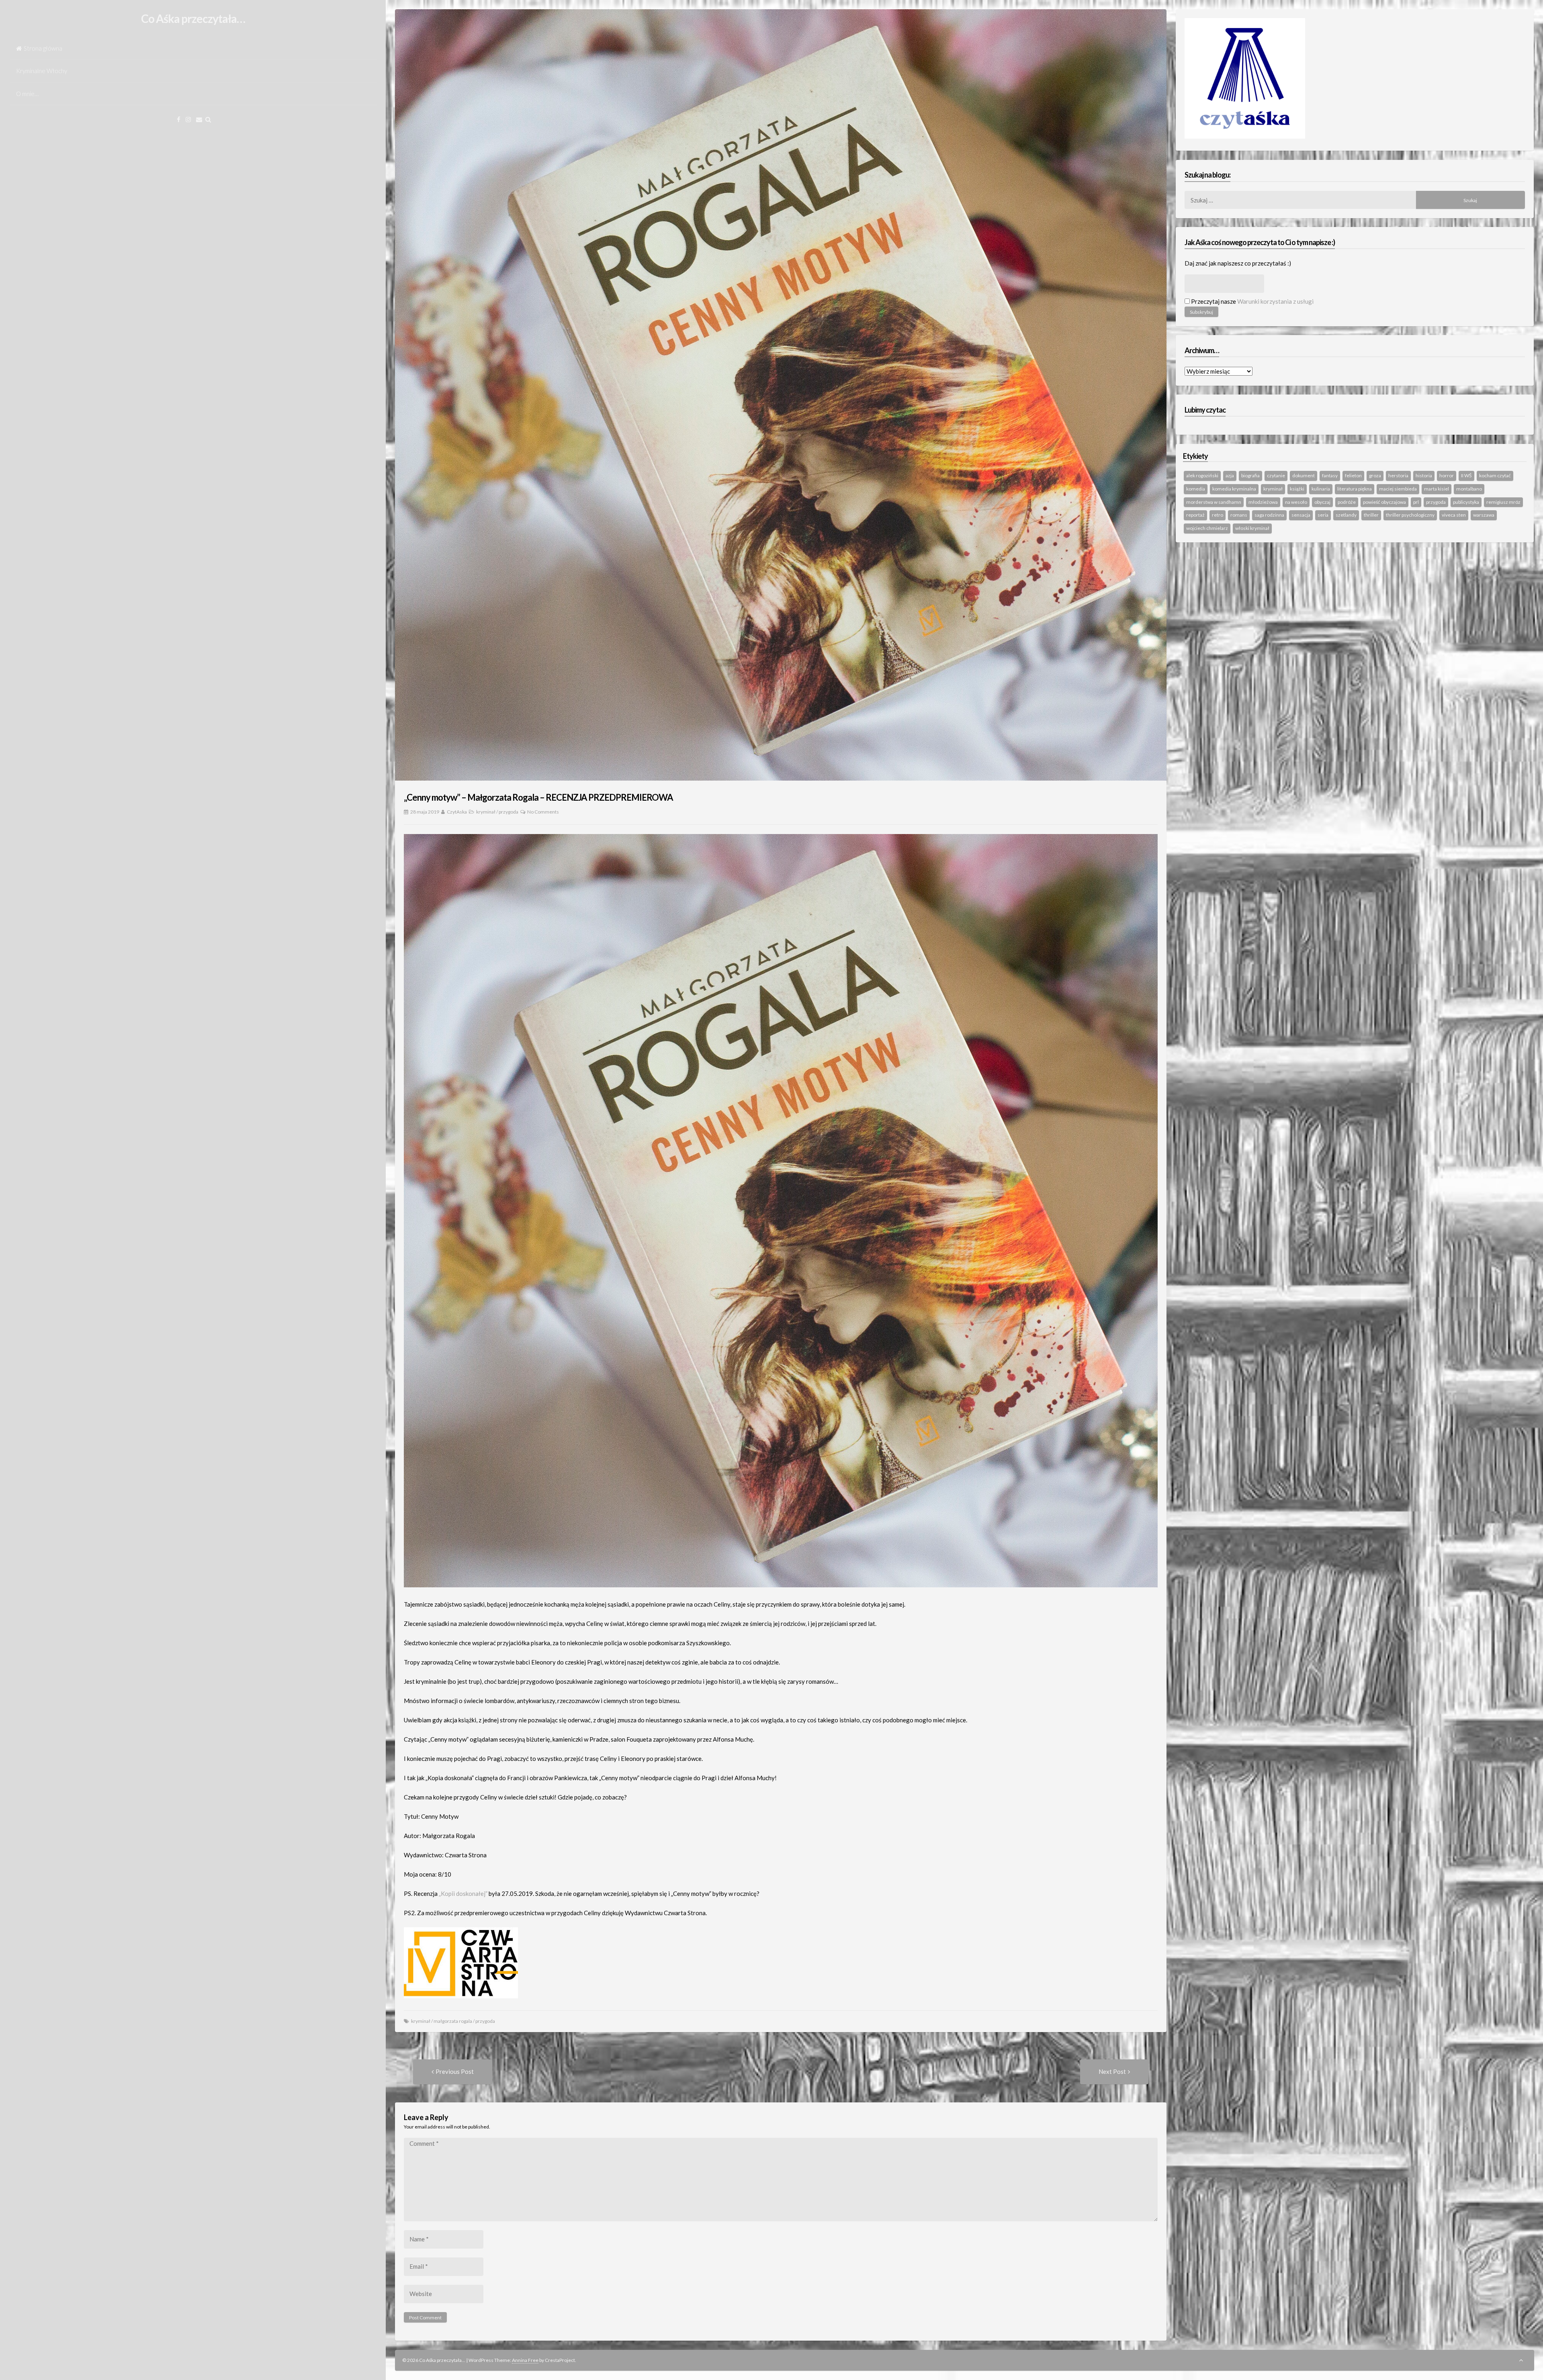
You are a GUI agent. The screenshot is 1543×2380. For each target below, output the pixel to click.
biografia (1250, 475)
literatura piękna (1355, 489)
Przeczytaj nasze (1252, 301)
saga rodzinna (1269, 515)
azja (1230, 475)
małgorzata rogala (453, 2021)
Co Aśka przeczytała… (193, 18)
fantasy (1330, 475)
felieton (1353, 475)
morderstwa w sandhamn (1214, 502)
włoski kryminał (1252, 528)
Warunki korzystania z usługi (1275, 301)
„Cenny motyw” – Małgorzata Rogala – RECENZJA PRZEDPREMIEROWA (538, 797)
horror (1447, 475)
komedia (1196, 489)
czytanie (1276, 475)
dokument (1304, 475)
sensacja (1301, 515)
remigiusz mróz (1503, 502)
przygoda (509, 812)
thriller (1371, 515)
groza (1375, 475)
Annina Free (525, 2360)
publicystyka (1466, 502)
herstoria (1398, 475)
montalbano (1469, 489)
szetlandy (1346, 515)
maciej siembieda (1398, 489)
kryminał (486, 812)
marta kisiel (1437, 489)
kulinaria (1321, 489)
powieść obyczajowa (1384, 502)
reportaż (1195, 515)
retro (1218, 515)
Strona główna (43, 48)
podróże (1347, 502)
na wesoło (1296, 502)
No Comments (543, 812)
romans (1239, 515)
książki (1297, 489)
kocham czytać (1495, 475)
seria (1323, 515)
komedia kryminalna (1234, 489)
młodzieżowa (1263, 502)
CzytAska (457, 812)
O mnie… (27, 94)
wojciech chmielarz (1207, 528)
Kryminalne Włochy (42, 71)
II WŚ (1466, 475)
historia (1424, 475)
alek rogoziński (1202, 475)
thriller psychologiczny (1410, 515)
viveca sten (1454, 515)
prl (1416, 502)
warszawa (1484, 515)
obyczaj (1322, 502)
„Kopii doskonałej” (463, 1893)
